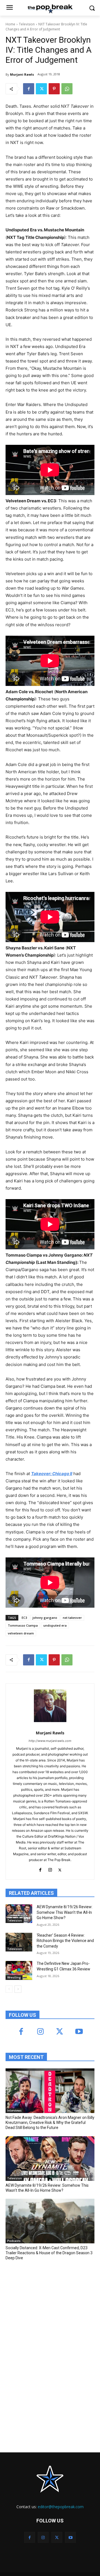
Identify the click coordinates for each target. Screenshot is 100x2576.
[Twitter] (41, 89)
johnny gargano (45, 1618)
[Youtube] (79, 2032)
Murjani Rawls (22, 74)
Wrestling (14, 1977)
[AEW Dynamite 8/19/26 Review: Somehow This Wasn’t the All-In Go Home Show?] (19, 1914)
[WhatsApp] (67, 89)
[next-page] (18, 1989)
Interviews (14, 2111)
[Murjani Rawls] (50, 1706)
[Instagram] (50, 1869)
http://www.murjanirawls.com (50, 1741)
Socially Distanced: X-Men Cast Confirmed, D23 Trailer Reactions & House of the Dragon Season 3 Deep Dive (49, 2253)
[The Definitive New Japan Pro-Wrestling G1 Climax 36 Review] (19, 1970)
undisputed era (55, 1625)
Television (27, 24)
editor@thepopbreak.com (61, 2507)
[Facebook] (29, 89)
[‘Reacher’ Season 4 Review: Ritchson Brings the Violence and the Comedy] (19, 1942)
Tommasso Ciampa (23, 1625)
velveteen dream (21, 1633)
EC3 (24, 1618)
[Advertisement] (47, 2306)
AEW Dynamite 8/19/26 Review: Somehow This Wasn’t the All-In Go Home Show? (65, 1912)
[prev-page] (9, 1989)
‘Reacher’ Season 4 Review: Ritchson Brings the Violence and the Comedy (65, 1941)
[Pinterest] (54, 89)
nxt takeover (72, 1618)
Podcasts (14, 2241)
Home (10, 24)
